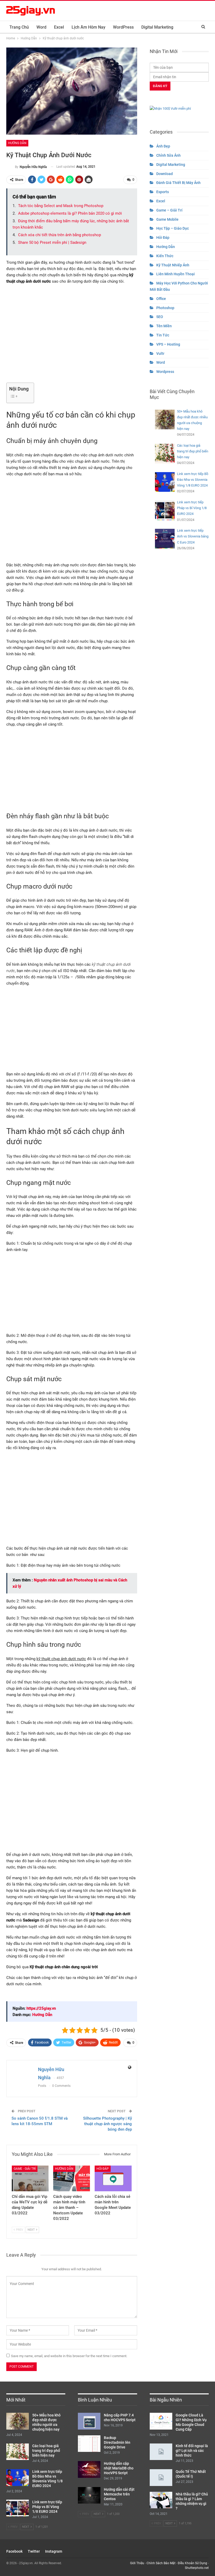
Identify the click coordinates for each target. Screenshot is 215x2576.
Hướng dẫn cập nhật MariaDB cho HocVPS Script (119, 2468)
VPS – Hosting (168, 344)
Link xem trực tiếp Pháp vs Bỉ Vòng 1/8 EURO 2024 (47, 2507)
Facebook (14, 2551)
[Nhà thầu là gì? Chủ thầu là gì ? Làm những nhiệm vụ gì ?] (161, 2500)
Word (41, 27)
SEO (160, 317)
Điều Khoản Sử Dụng (192, 2563)
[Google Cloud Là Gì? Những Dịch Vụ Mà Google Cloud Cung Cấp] (161, 2421)
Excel (59, 27)
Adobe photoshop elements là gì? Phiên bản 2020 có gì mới (70, 213)
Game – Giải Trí (169, 210)
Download (165, 174)
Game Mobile (167, 219)
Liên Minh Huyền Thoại (176, 274)
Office (161, 299)
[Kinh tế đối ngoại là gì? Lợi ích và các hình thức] (161, 2452)
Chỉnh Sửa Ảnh (168, 155)
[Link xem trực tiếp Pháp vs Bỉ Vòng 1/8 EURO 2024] (18, 2508)
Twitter (34, 2551)
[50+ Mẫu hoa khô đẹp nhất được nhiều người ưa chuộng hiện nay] (18, 2421)
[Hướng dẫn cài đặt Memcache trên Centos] (89, 2495)
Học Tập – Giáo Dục (173, 228)
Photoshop (165, 308)
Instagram (54, 2551)
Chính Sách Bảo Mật (161, 2563)
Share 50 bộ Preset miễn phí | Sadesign (52, 242)
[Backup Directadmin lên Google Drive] (89, 2444)
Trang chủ (19, 27)
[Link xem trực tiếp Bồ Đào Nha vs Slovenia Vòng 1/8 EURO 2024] (18, 2478)
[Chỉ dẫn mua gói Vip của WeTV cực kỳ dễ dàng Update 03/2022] (30, 2178)
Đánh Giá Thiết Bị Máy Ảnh (178, 183)
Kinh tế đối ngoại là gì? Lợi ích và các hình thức (192, 2451)
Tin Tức (163, 335)
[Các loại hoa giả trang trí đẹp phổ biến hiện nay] (18, 2452)
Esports (163, 192)
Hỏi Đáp (103, 2169)
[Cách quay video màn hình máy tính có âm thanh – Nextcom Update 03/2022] (72, 2178)
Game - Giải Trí (25, 2169)
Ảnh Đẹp (163, 146)
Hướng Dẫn (17, 143)
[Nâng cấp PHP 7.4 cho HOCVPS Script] (89, 2421)
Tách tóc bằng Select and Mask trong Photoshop (61, 206)
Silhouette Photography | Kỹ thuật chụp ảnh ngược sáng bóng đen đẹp (107, 2124)
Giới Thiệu (137, 2563)
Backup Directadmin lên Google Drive (117, 2442)
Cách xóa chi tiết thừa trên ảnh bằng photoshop (60, 235)
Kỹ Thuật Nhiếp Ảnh (173, 265)
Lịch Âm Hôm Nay (88, 27)
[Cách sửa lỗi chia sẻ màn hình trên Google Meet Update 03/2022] (113, 2178)
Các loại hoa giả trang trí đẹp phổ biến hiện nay (46, 2451)
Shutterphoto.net (197, 2568)
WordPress (123, 27)
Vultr (160, 353)
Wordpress (165, 372)
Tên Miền (164, 326)
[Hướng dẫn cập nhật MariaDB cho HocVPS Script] (89, 2469)
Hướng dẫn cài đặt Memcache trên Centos (119, 2494)
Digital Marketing (157, 27)
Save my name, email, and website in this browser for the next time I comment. (69, 2356)
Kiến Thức (165, 256)
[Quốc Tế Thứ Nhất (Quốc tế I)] (161, 2478)
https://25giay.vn (41, 2008)
